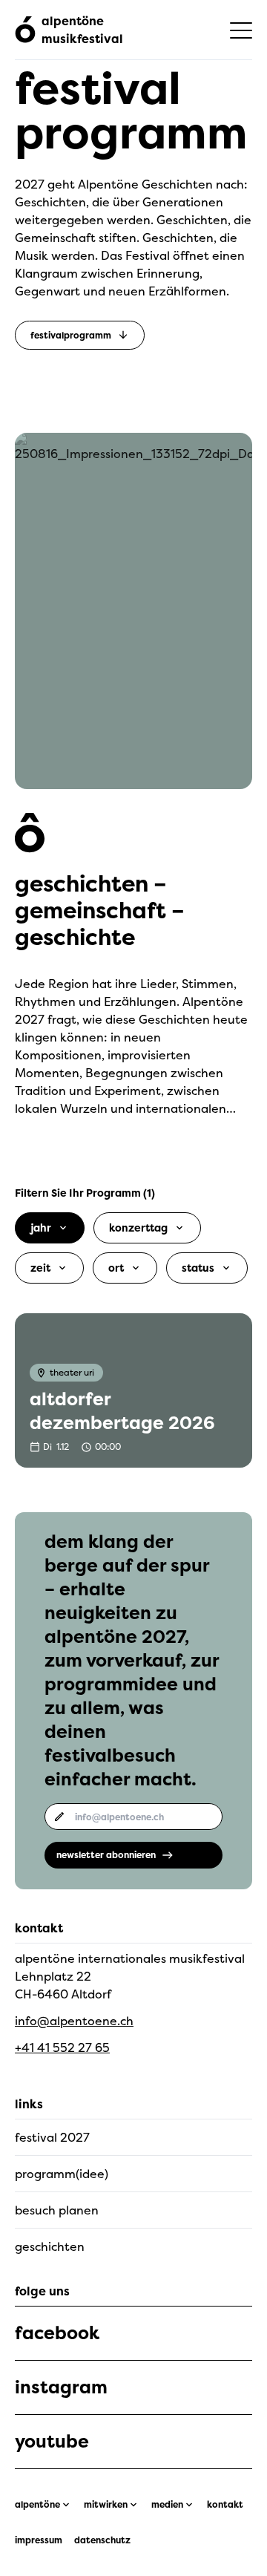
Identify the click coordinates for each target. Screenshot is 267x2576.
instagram (61, 2387)
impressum (39, 2540)
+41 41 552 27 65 (62, 2047)
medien (167, 2505)
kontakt (225, 2505)
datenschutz (102, 2540)
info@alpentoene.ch (74, 2021)
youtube (52, 2442)
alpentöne (37, 2505)
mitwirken (106, 2505)
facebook (57, 2333)
